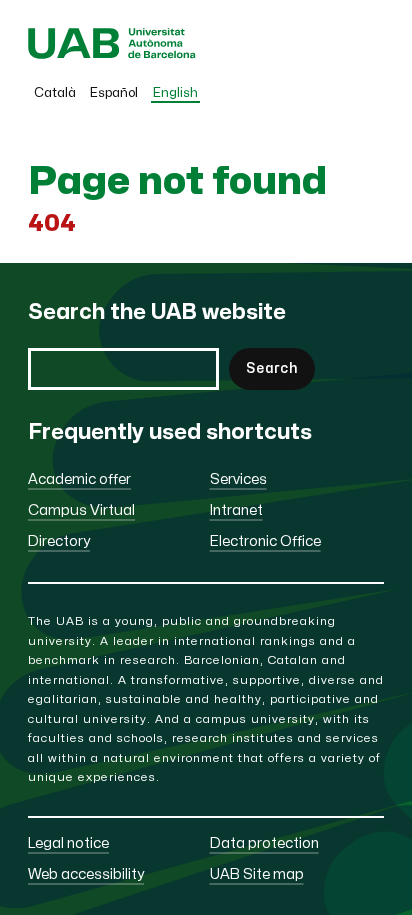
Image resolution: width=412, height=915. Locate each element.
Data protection (264, 843)
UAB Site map (257, 874)
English (175, 93)
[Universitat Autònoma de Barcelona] (112, 54)
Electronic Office (265, 541)
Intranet (236, 510)
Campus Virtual (81, 510)
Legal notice (68, 843)
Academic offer (79, 479)
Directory (59, 541)
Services (238, 479)
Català (55, 93)
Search (272, 368)
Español (114, 93)
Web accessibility (86, 874)
